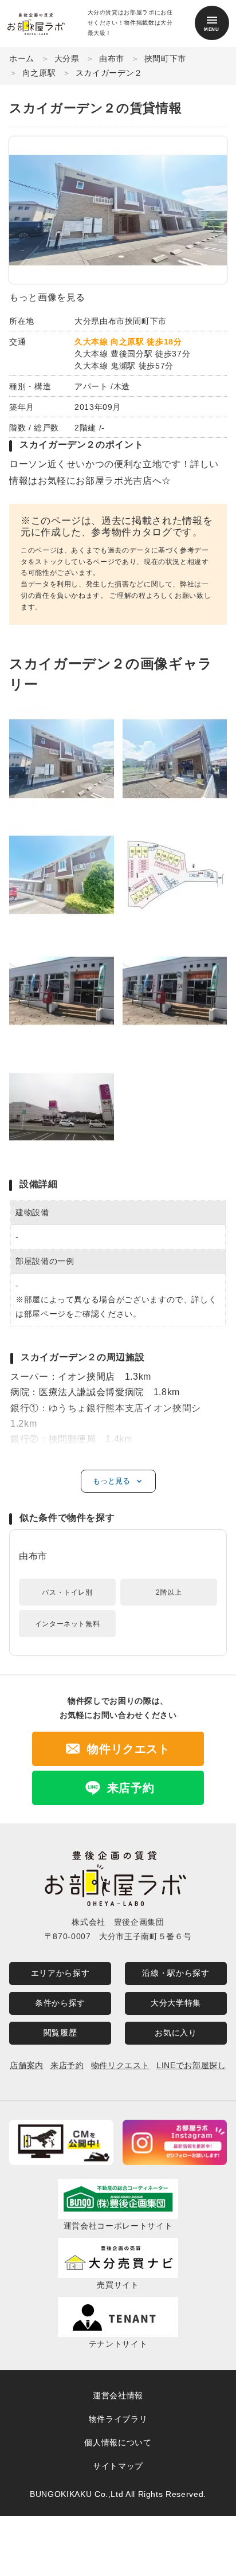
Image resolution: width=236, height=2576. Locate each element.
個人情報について (118, 2442)
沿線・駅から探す (176, 1973)
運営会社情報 (118, 2395)
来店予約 (67, 2065)
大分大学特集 (176, 2003)
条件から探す (60, 2003)
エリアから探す (60, 1973)
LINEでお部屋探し (191, 2065)
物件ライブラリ (118, 2419)
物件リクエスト (120, 2065)
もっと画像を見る (47, 297)
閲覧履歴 (60, 2033)
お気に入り (176, 2033)
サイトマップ (118, 2466)
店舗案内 (27, 2065)
